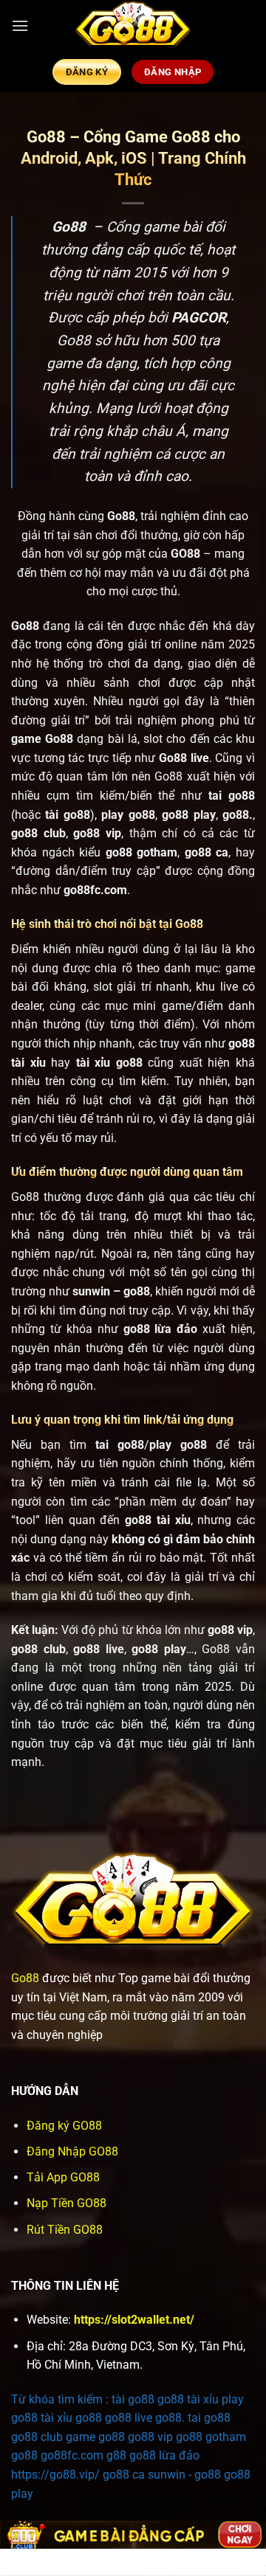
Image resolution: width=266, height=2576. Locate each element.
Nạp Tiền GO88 (66, 2203)
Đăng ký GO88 (64, 2126)
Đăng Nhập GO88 (72, 2151)
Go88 (25, 1978)
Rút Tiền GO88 (65, 2230)
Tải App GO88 (63, 2177)
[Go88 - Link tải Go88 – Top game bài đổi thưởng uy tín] (133, 26)
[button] (20, 25)
